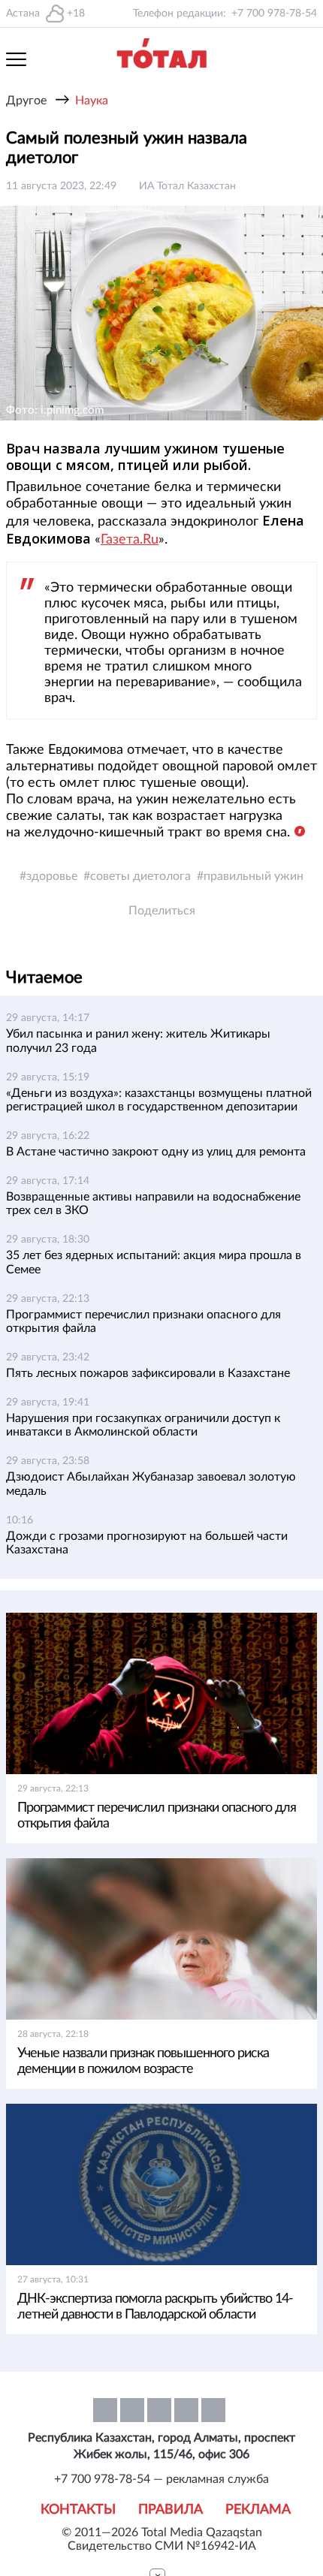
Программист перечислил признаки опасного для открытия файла (157, 1816)
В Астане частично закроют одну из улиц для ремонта (156, 1152)
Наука (92, 101)
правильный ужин (254, 876)
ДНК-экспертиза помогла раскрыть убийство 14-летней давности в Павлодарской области (155, 2307)
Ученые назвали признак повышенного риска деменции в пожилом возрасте (143, 2061)
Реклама (258, 2510)
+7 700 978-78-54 (274, 14)
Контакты (78, 2510)
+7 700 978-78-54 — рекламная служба (161, 2479)
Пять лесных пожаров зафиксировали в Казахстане (148, 1373)
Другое (26, 101)
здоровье (52, 876)
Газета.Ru (130, 540)
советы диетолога (140, 876)
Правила (171, 2510)
